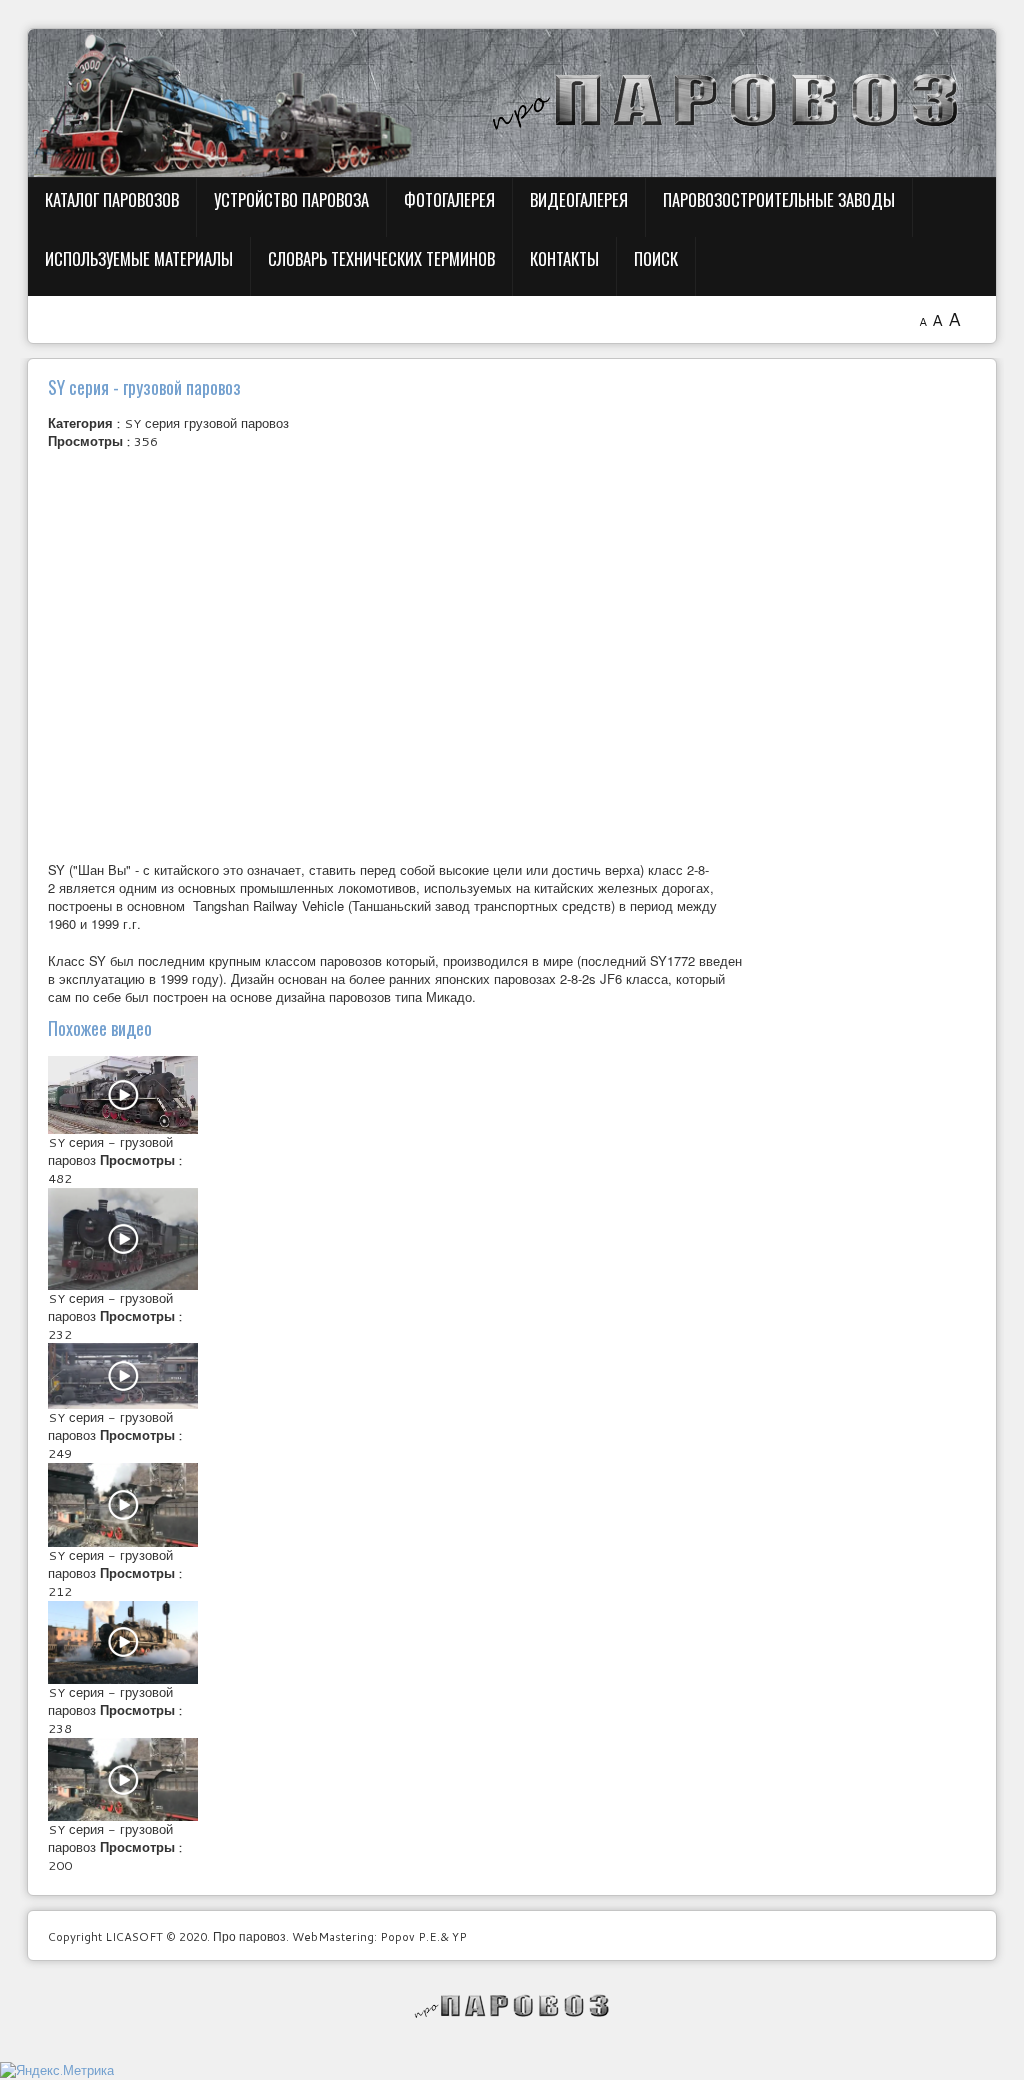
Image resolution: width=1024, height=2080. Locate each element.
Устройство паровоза (291, 199)
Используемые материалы (139, 258)
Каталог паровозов (112, 199)
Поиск (656, 258)
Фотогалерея (449, 199)
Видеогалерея (579, 199)
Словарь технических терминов (381, 258)
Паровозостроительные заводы (779, 199)
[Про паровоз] (512, 2006)
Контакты (564, 258)
